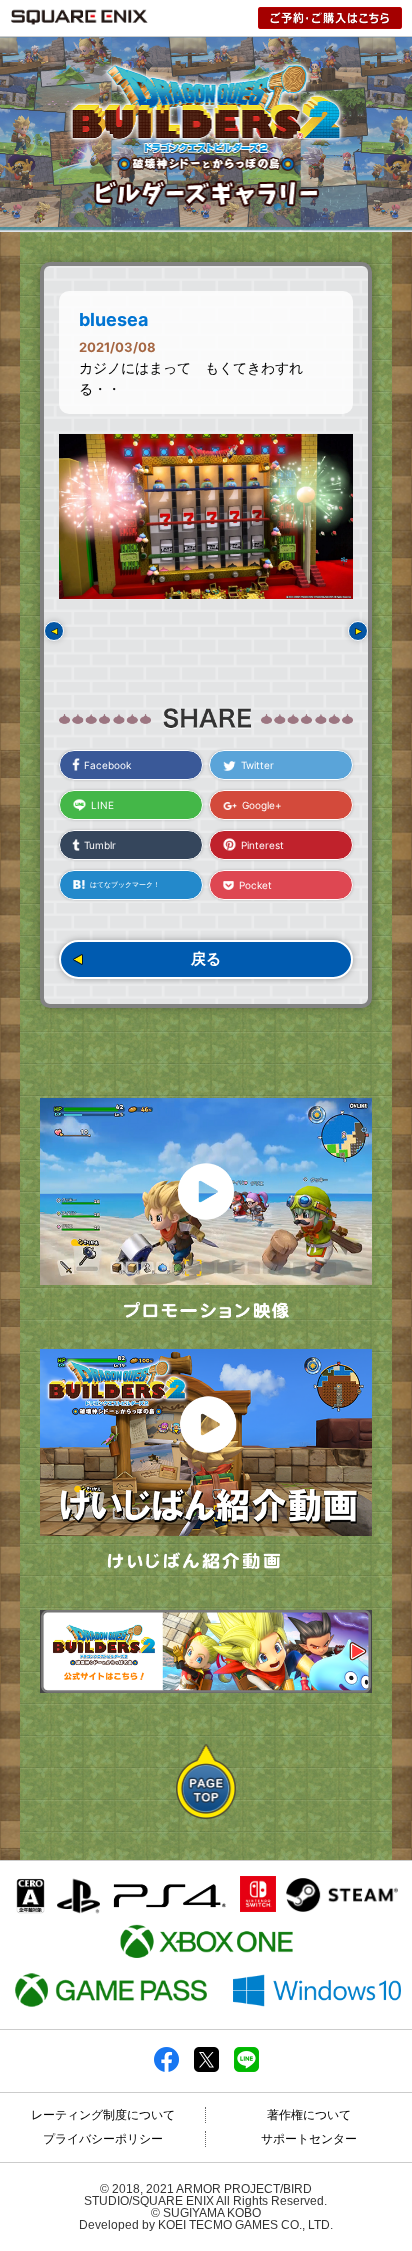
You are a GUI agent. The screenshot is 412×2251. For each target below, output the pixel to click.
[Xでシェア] (206, 2068)
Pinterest (262, 845)
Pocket (255, 885)
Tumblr (100, 845)
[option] (206, 516)
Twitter (257, 765)
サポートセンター (309, 2139)
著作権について (309, 2115)
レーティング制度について (103, 2115)
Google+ (262, 805)
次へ (358, 631)
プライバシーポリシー (103, 2139)
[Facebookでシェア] (166, 2068)
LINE (102, 805)
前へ (54, 631)
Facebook (107, 765)
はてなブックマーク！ (125, 884)
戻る (206, 958)
